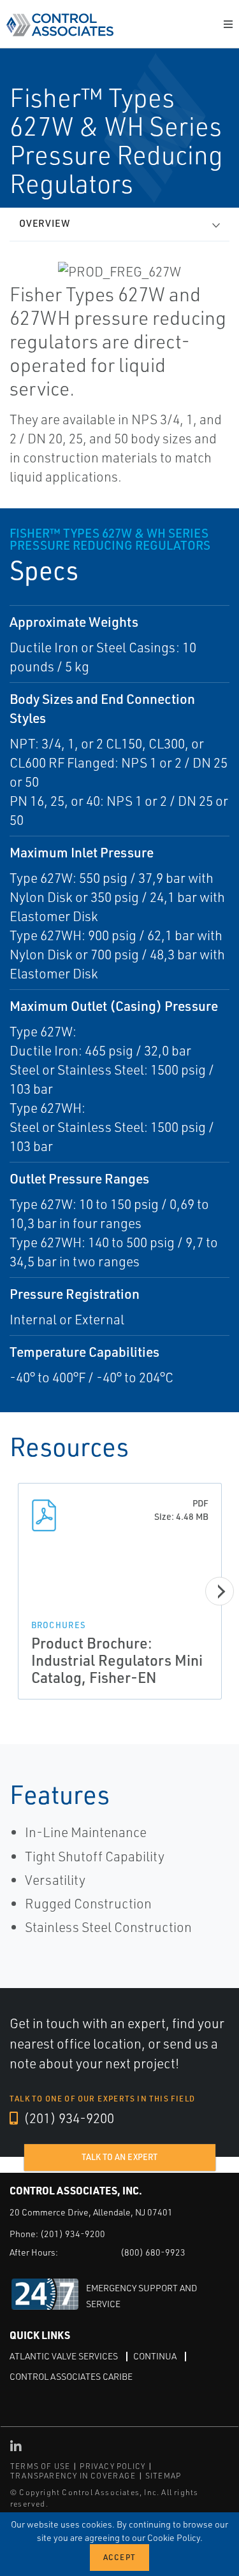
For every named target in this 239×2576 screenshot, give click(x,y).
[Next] (220, 1592)
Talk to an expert (119, 2157)
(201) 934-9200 (68, 2118)
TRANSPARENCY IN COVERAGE (73, 2476)
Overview (45, 223)
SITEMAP (163, 2476)
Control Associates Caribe (71, 2376)
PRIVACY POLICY (112, 2466)
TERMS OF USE (40, 2466)
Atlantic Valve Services (64, 2356)
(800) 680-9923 (153, 2252)
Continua (155, 2356)
